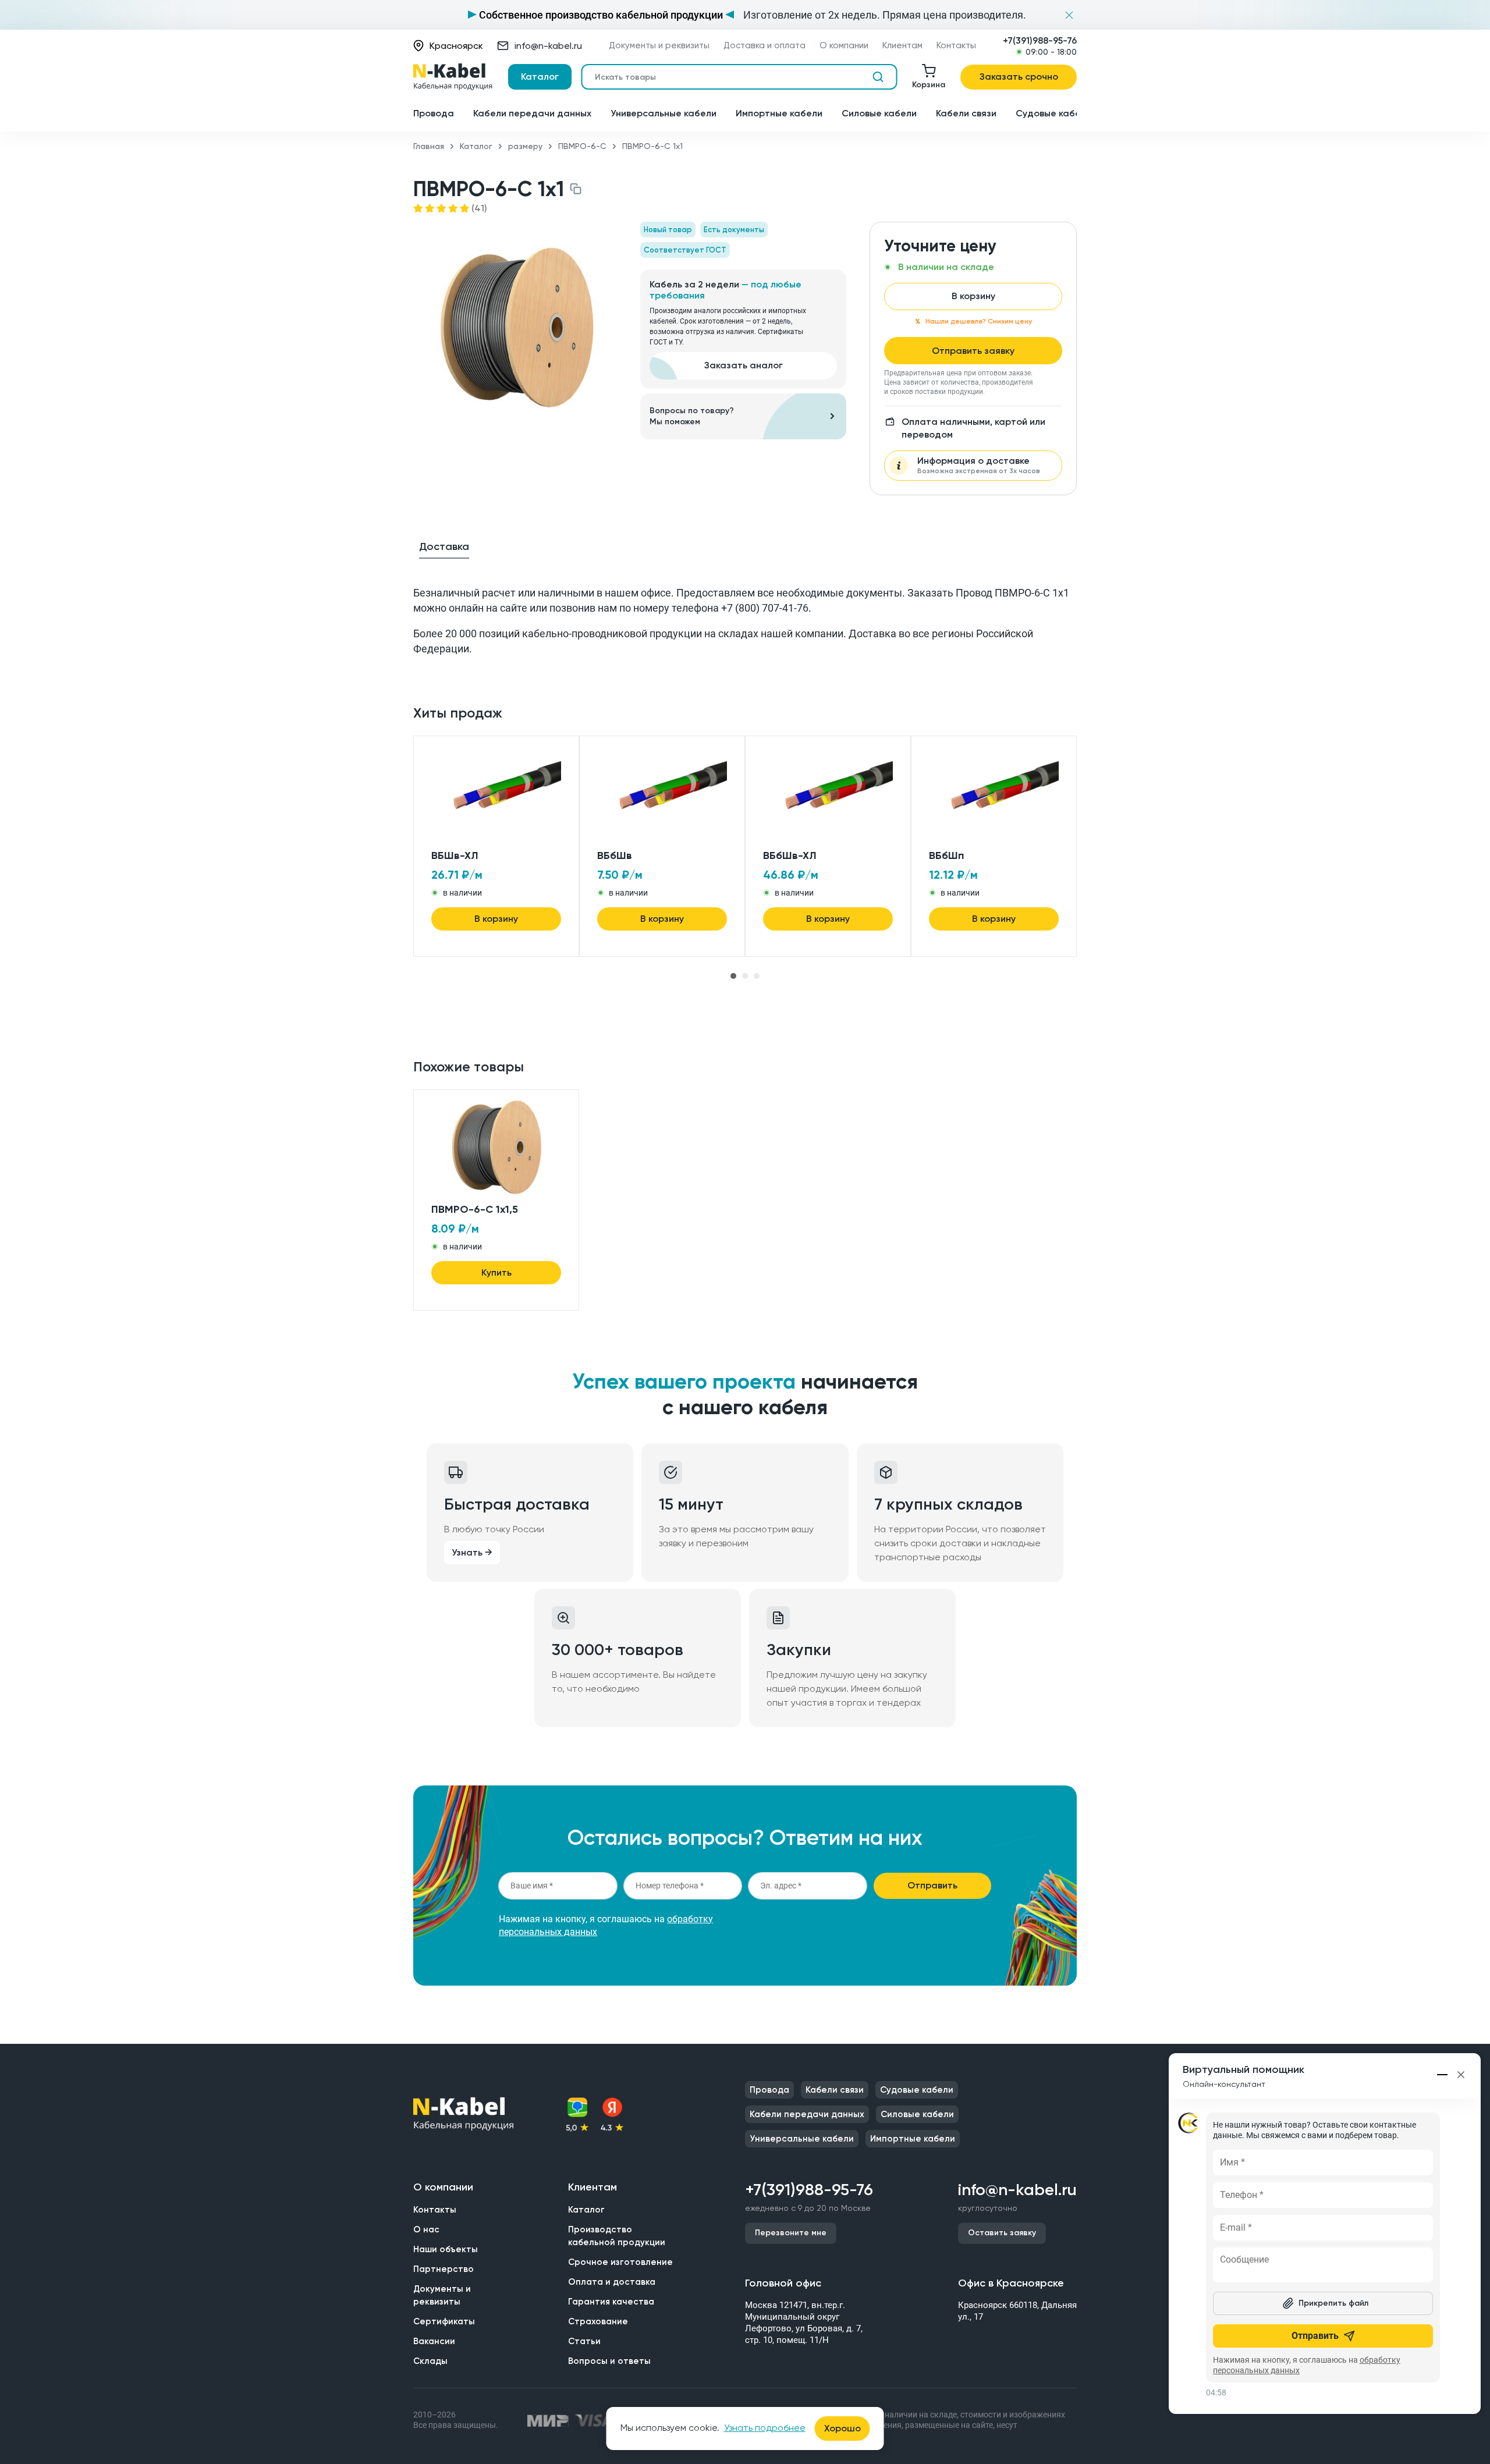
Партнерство (444, 2269)
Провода (434, 113)
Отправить (932, 1885)
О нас (426, 2229)
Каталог (540, 77)
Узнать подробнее (765, 2428)
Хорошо (842, 2428)
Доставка (444, 546)
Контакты (956, 46)
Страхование (598, 2321)
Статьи (584, 2341)
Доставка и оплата (764, 46)
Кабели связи (966, 113)
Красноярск (456, 46)
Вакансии (434, 2341)
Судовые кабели (1053, 113)
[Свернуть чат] (1443, 2075)
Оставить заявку (1002, 2233)
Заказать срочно (1019, 77)
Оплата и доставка (612, 2282)
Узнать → (472, 1552)
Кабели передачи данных (532, 113)
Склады (430, 2361)
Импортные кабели (779, 113)
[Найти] (878, 77)
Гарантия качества (611, 2302)
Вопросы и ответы (609, 2361)
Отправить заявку (973, 351)
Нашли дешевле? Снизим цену (979, 321)
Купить (496, 1272)
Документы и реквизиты (659, 46)
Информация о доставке (979, 465)
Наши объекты (446, 2249)
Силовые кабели (879, 113)
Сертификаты (444, 2321)
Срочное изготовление (620, 2262)
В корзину (973, 296)
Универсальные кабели (664, 113)
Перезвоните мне (791, 2233)
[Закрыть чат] (1461, 2075)
